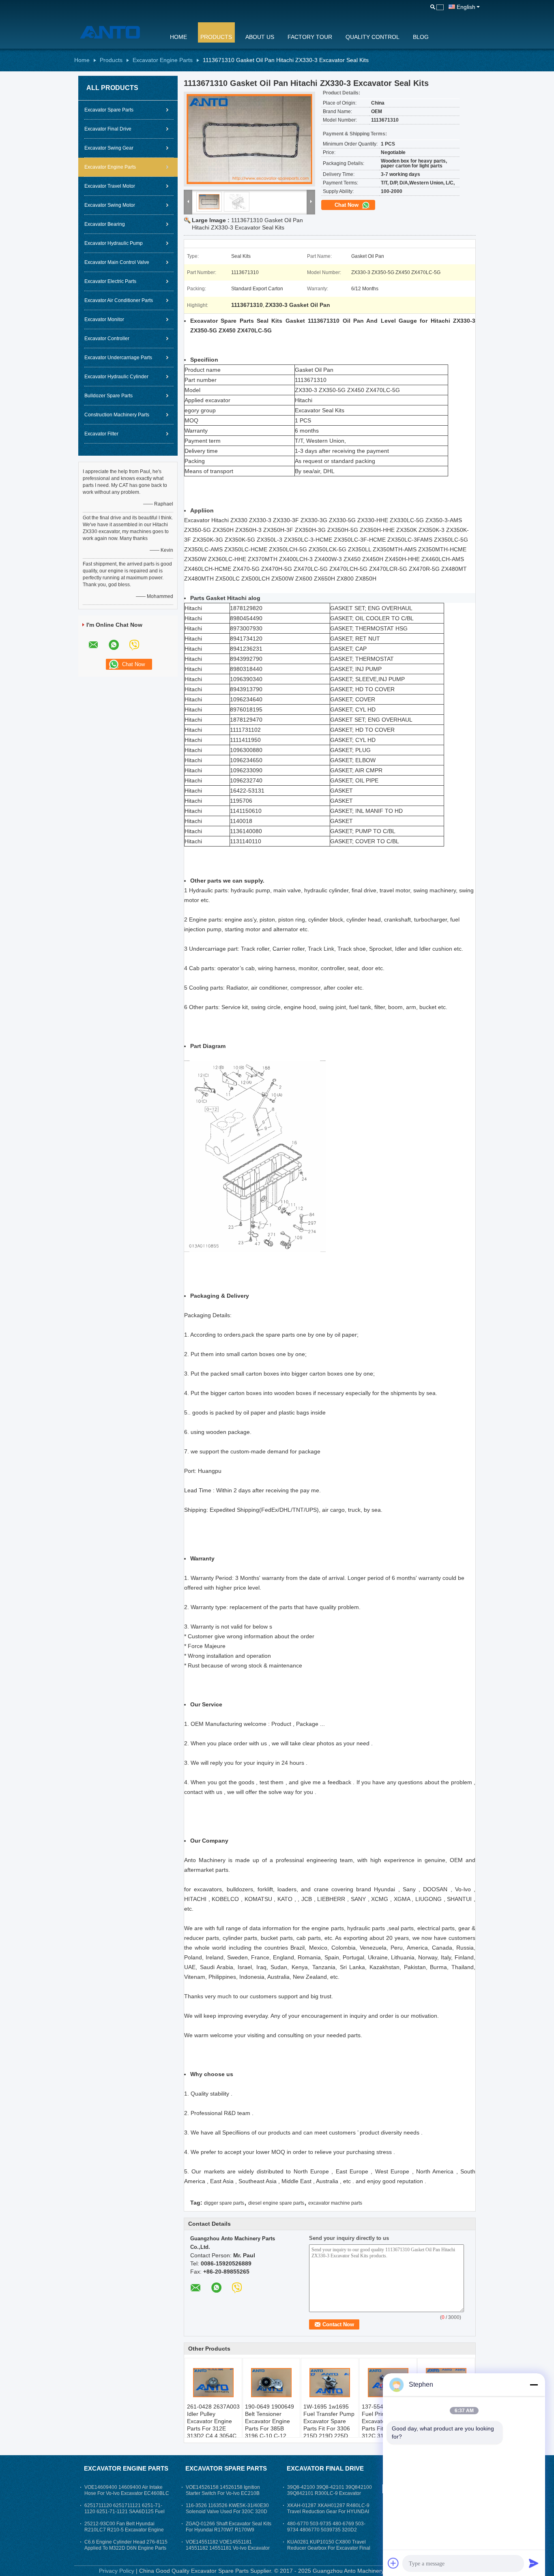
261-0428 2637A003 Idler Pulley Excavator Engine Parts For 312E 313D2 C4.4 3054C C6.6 (213, 2425)
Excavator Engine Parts (163, 60)
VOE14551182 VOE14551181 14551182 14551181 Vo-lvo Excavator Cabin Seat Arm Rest (228, 2548)
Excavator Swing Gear (109, 148)
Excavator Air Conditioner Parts (119, 300)
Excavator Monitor (104, 319)
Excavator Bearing (105, 224)
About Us (260, 37)
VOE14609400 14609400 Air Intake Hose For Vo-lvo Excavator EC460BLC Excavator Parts (127, 2493)
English (466, 7)
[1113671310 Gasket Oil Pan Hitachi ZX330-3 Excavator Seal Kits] (249, 139)
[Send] (534, 2563)
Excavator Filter (101, 434)
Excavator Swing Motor (110, 205)
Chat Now (347, 205)
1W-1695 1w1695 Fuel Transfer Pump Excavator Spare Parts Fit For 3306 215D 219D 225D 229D (329, 2425)
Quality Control (373, 37)
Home (178, 37)
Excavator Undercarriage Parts (118, 358)
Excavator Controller (107, 339)
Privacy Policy (117, 2571)
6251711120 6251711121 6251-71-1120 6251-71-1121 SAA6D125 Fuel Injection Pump (125, 2512)
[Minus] (534, 2385)
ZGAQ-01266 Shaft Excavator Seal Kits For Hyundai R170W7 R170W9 (229, 2527)
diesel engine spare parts (276, 2203)
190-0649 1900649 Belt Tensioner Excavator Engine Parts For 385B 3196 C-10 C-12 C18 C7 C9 (269, 2425)
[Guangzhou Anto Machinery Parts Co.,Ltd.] (117, 32)
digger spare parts (224, 2203)
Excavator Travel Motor (110, 186)
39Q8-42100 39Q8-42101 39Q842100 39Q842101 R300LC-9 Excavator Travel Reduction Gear (330, 2493)
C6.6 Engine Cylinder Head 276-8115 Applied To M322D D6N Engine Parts (126, 2545)
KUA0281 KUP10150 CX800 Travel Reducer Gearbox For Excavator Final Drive (329, 2548)
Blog (421, 37)
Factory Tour (310, 37)
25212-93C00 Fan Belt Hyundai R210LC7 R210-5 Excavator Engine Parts (124, 2530)
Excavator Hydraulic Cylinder (116, 377)
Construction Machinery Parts (117, 415)
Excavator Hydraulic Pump (114, 243)
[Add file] (393, 2563)
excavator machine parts (335, 2203)
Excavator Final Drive (108, 129)
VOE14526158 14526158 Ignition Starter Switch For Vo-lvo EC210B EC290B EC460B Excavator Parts (223, 2493)
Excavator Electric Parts (110, 281)
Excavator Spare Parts (109, 110)
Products (216, 37)
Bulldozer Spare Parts (108, 396)
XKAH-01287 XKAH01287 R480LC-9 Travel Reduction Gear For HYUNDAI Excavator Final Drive (328, 2512)
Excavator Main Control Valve (117, 262)
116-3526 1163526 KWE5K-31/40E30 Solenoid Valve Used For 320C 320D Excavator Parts (227, 2512)
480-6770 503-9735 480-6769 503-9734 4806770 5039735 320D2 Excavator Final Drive (326, 2530)
